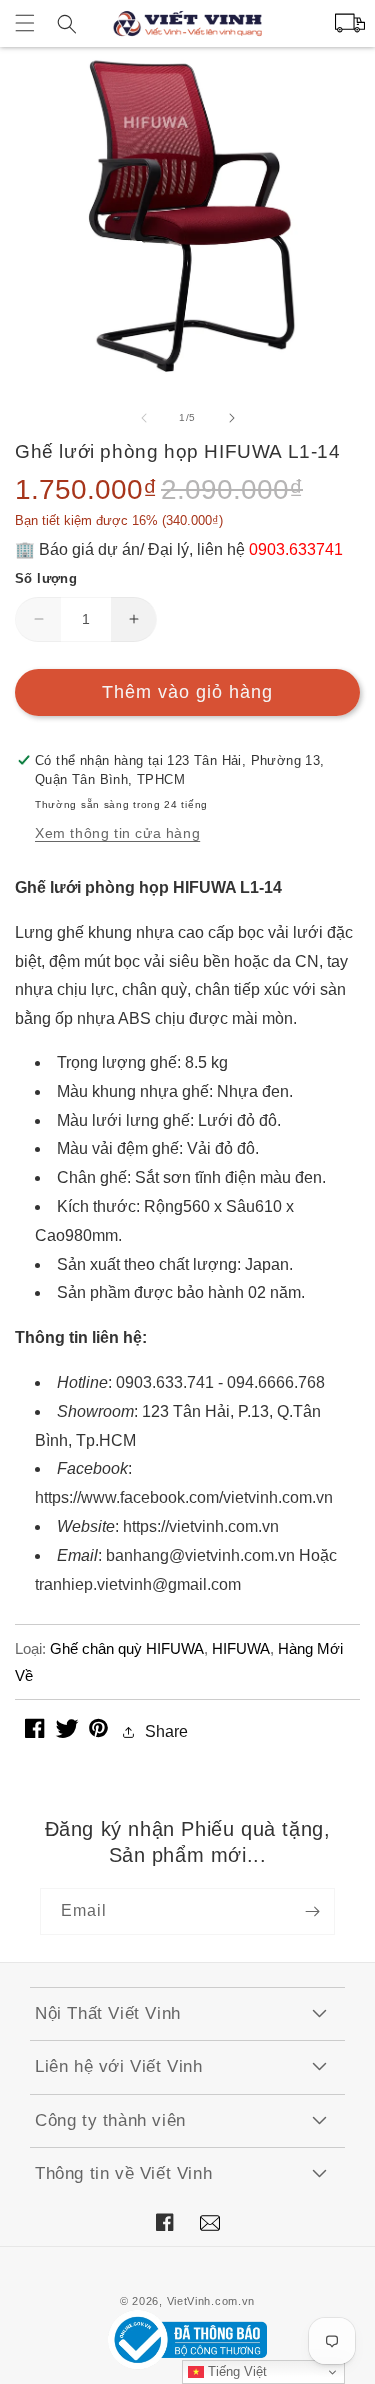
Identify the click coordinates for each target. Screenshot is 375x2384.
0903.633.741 (165, 1382)
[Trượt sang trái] (144, 418)
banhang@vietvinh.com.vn (200, 1555)
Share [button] (166, 1731)
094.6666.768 (276, 1382)
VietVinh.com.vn (211, 2301)
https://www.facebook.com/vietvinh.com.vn (184, 1497)
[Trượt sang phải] (232, 418)
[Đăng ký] (312, 1911)
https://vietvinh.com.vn (201, 1526)
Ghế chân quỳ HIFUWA (127, 1648)
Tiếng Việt (235, 2371)
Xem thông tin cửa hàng (117, 833)
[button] (25, 23)
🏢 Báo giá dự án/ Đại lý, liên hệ (179, 549)
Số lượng (46, 578)
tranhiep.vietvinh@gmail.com (138, 1584)
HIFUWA (241, 1648)
